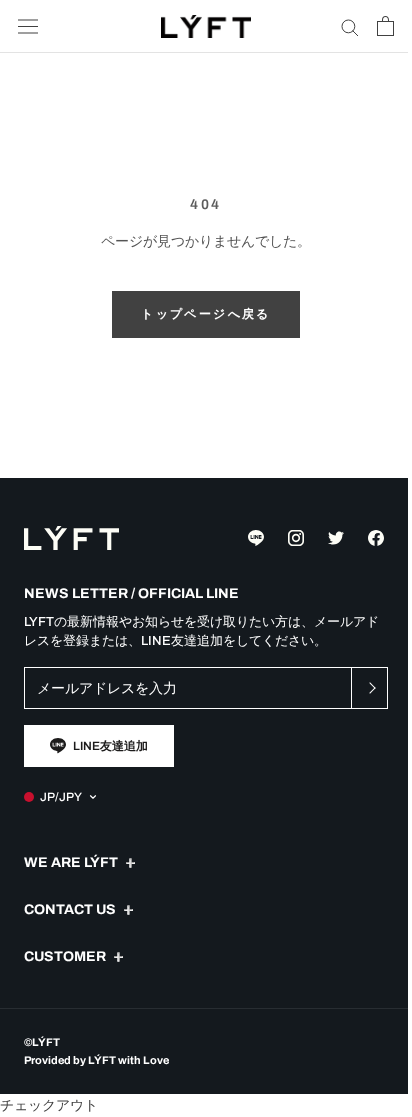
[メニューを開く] (28, 26)
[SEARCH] (350, 26)
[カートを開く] (385, 26)
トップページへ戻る (206, 314)
